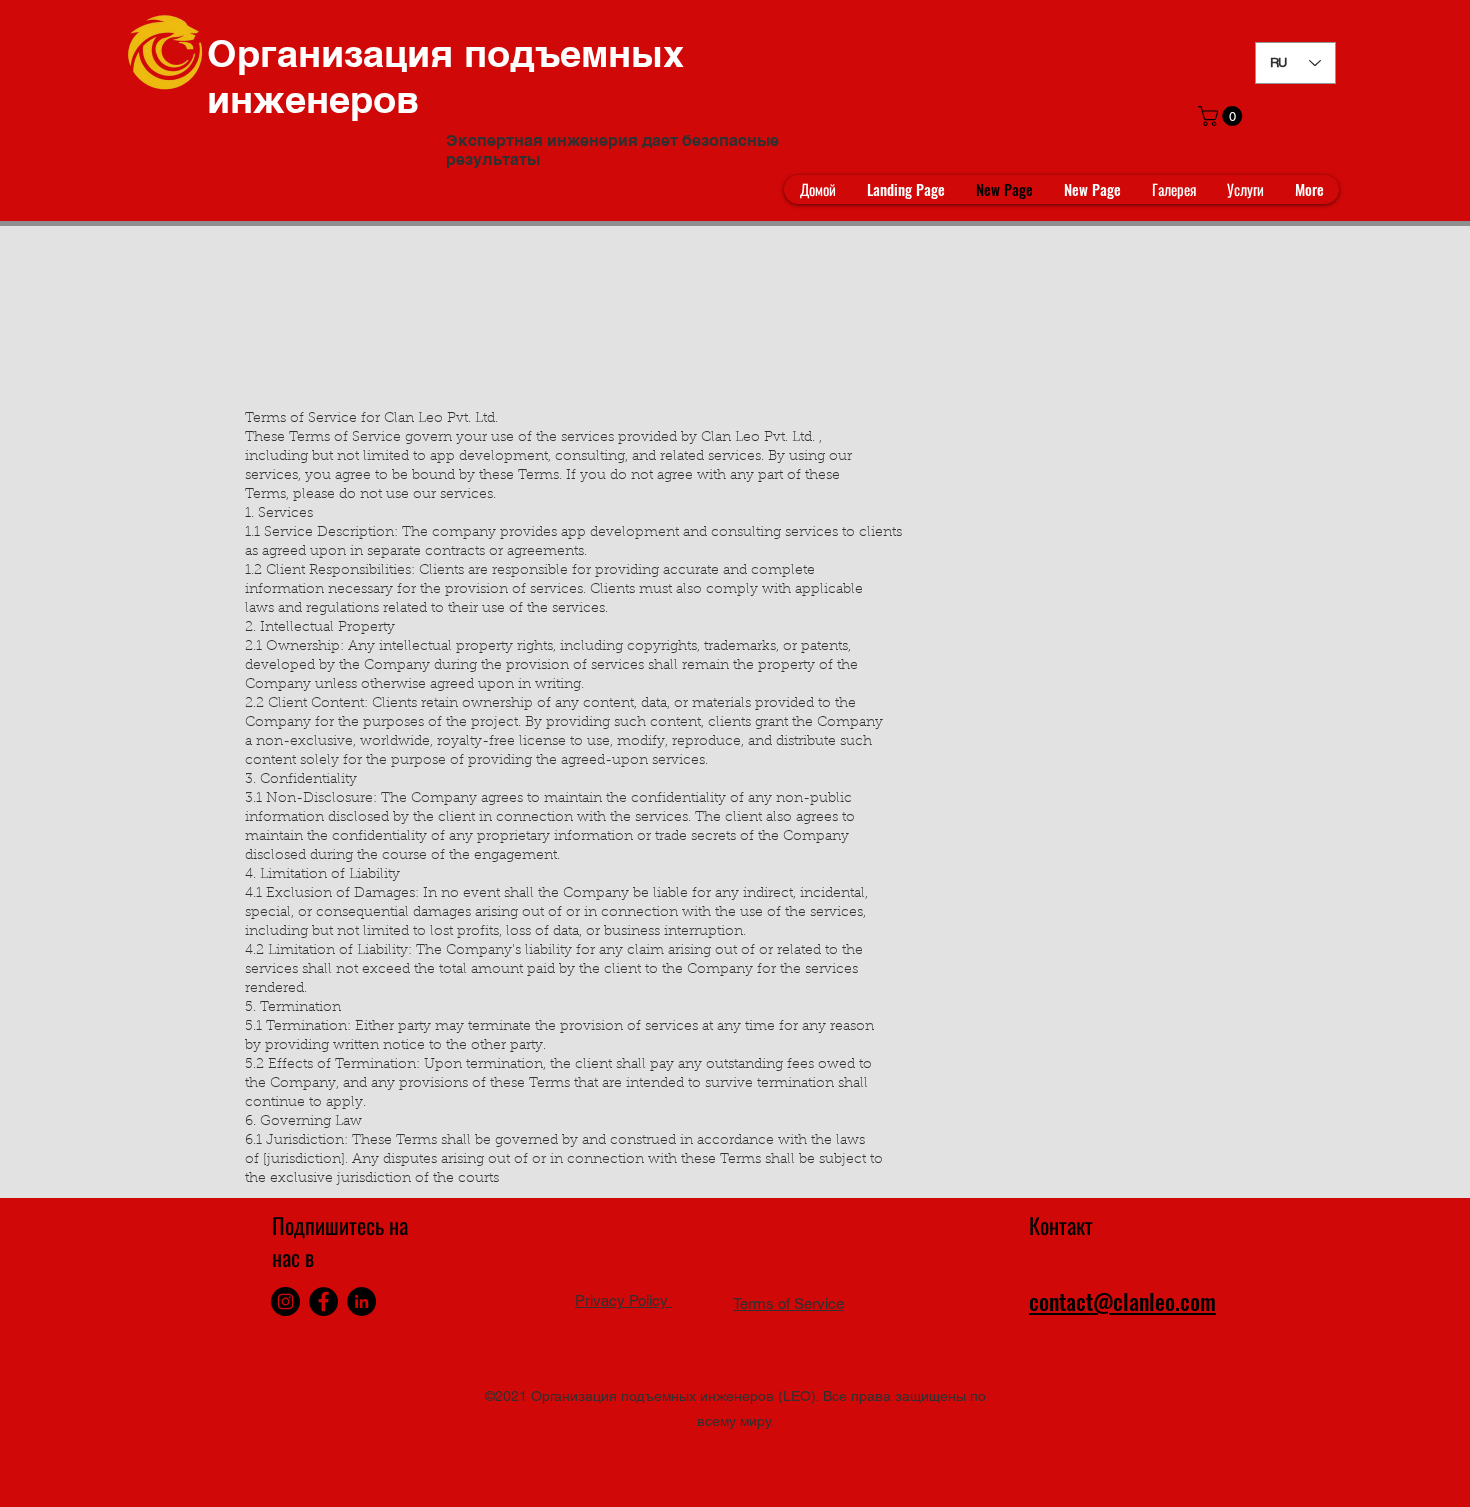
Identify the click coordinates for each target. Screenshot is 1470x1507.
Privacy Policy (623, 1300)
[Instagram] (285, 1301)
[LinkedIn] (361, 1301)
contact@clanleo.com (1122, 1301)
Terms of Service (788, 1303)
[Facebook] (323, 1301)
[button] (1222, 116)
